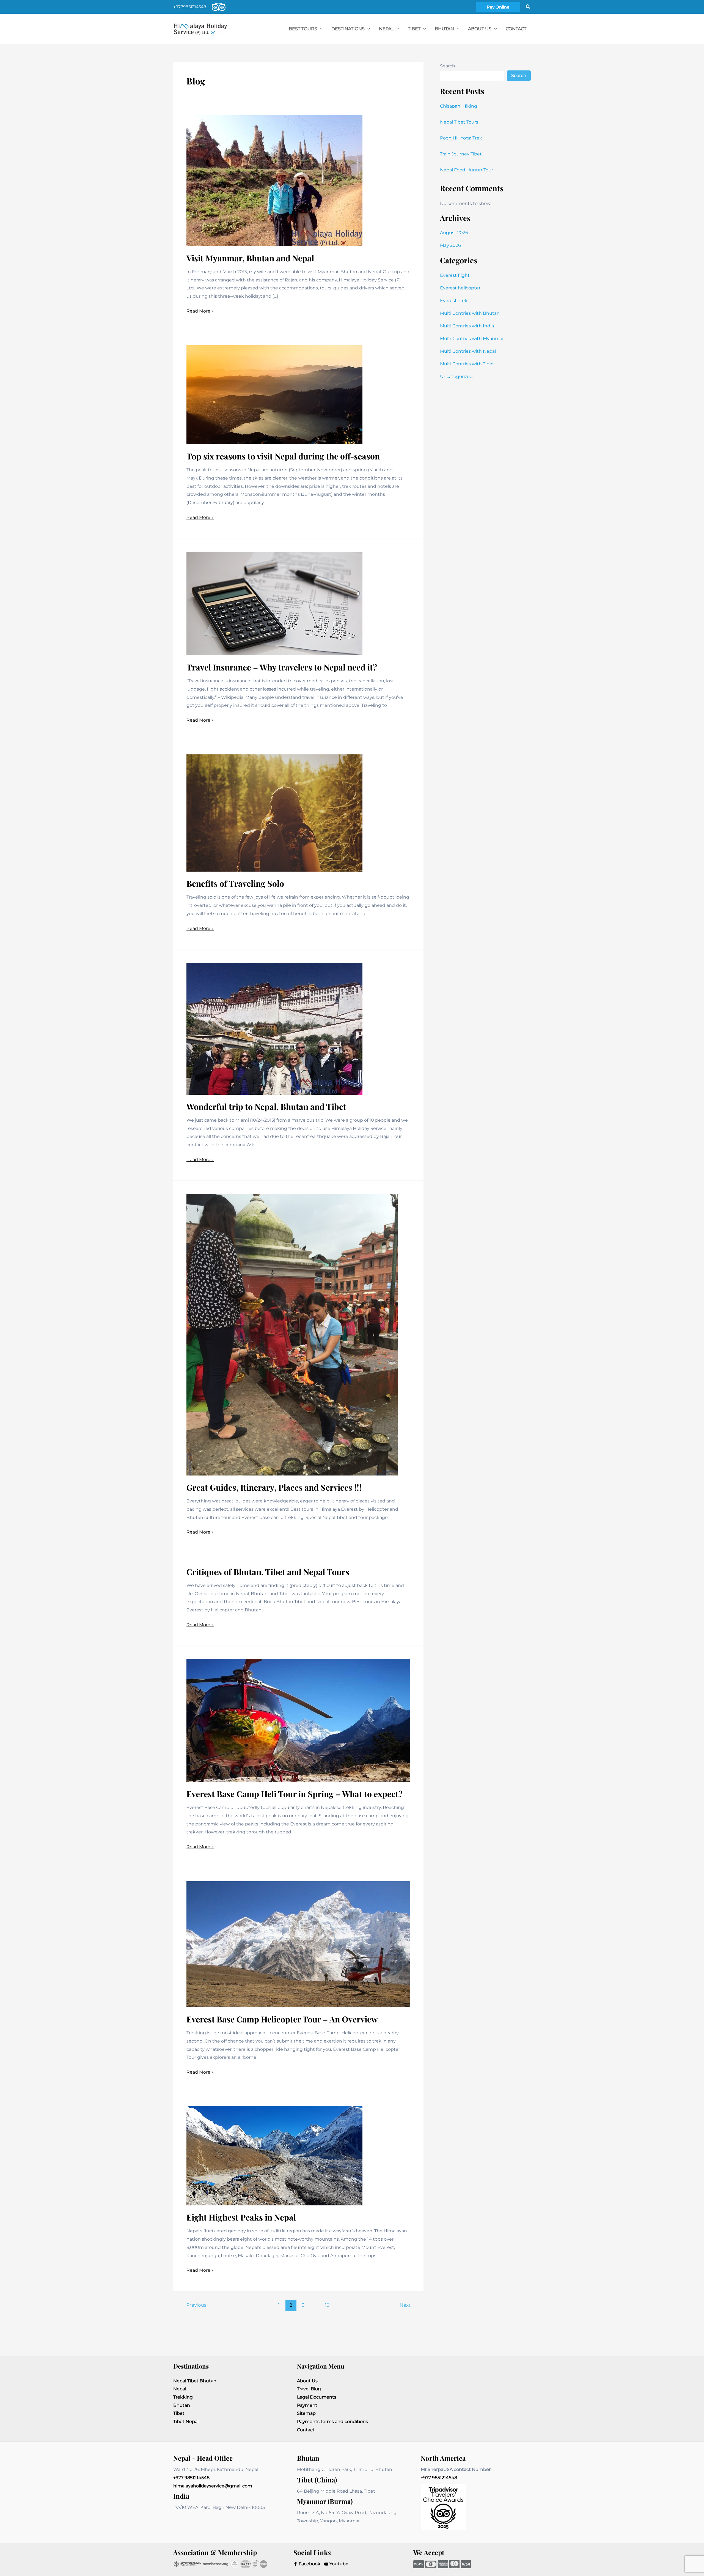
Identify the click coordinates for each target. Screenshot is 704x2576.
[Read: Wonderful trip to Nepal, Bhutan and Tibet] (274, 1028)
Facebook (309, 2564)
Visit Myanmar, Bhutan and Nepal (250, 258)
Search (448, 66)
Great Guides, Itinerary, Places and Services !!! (274, 1487)
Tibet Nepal (186, 2422)
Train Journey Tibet (461, 154)
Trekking (183, 2397)
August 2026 (454, 233)
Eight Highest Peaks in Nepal (241, 2217)
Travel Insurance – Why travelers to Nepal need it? (282, 667)
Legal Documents (317, 2397)
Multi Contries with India (467, 326)
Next (408, 2305)
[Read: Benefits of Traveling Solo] (274, 813)
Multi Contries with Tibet (467, 364)
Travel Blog (309, 2389)
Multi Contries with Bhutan (470, 313)
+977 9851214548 (191, 2478)
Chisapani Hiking (459, 106)
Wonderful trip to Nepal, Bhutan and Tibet (266, 1107)
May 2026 (450, 245)
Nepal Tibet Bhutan (195, 2381)
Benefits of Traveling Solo (235, 883)
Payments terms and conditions (332, 2422)
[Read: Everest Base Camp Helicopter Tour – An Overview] (298, 1944)
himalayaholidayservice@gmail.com (213, 2486)
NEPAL (386, 29)
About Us (480, 29)
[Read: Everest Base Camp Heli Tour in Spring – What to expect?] (298, 1720)
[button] (498, 7)
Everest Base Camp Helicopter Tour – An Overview (282, 2019)
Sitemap (306, 2413)
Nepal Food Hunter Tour (467, 170)
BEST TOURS (303, 29)
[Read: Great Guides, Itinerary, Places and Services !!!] (292, 1334)
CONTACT (516, 29)
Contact (306, 2430)
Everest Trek (454, 301)
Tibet (179, 2413)
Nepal (180, 2389)
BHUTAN (444, 29)
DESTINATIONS (348, 29)
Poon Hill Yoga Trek (461, 138)
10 (327, 2305)
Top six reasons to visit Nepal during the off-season (283, 456)
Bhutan (182, 2405)
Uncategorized (456, 377)
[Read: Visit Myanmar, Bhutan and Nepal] (274, 180)
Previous (193, 2305)
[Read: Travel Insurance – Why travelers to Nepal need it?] (274, 603)
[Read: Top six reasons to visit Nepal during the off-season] (274, 394)
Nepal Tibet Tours (459, 122)
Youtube (338, 2564)
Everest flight (455, 275)
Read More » (200, 312)
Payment (307, 2405)
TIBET (414, 29)
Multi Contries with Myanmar (472, 339)
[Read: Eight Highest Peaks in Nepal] (274, 2156)
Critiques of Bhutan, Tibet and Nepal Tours (268, 1572)
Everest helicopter (460, 288)
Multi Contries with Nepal (468, 351)
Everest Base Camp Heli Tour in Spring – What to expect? (295, 1794)
